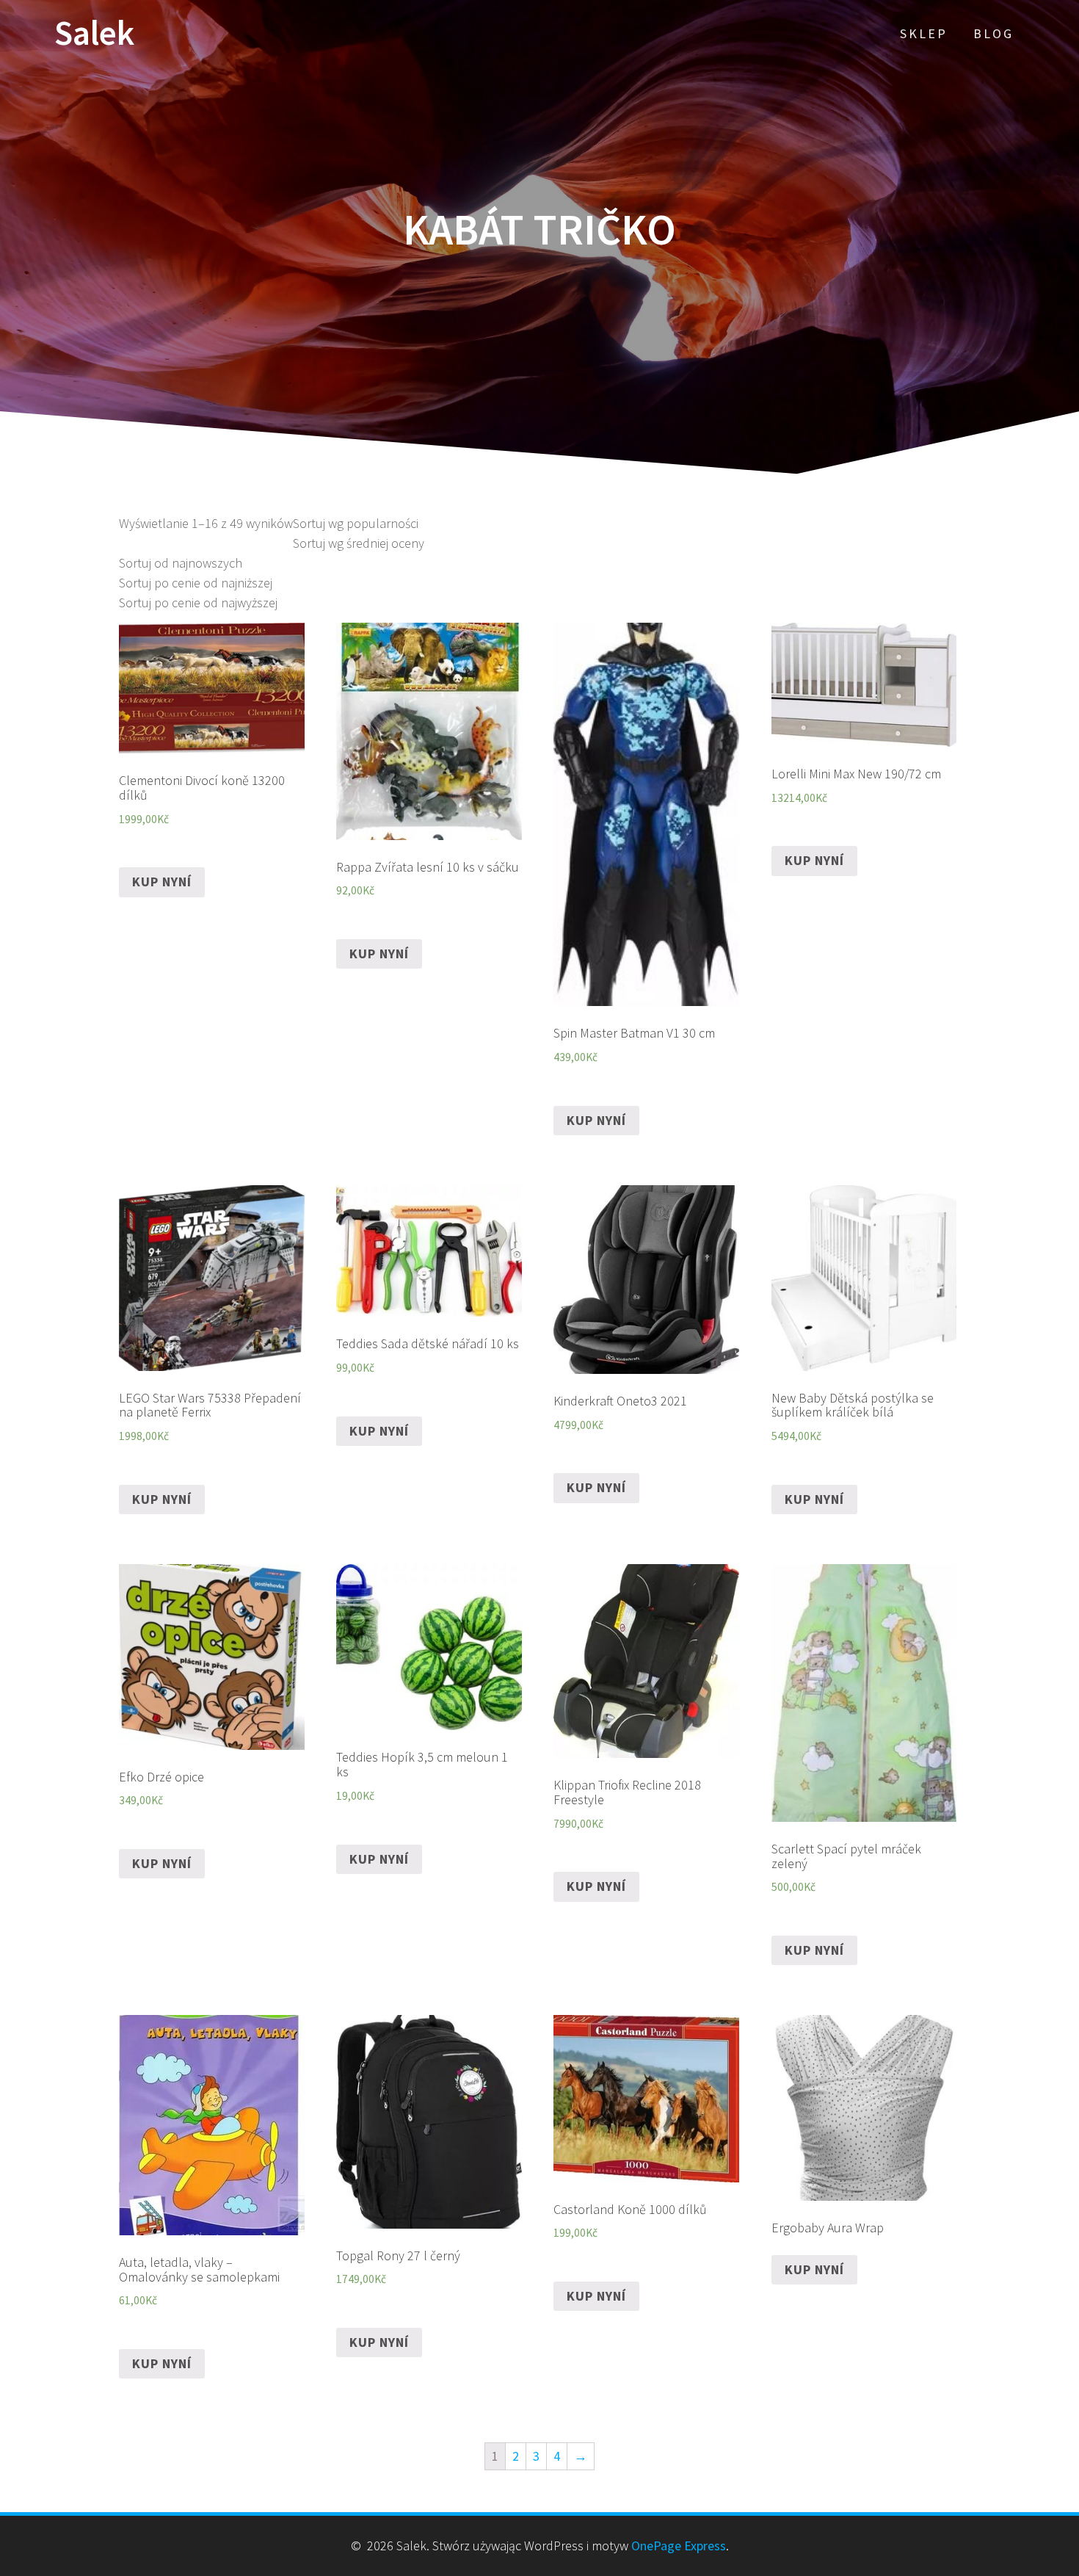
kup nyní (162, 882)
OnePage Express (679, 2546)
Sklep (924, 33)
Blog (993, 33)
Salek (94, 33)
